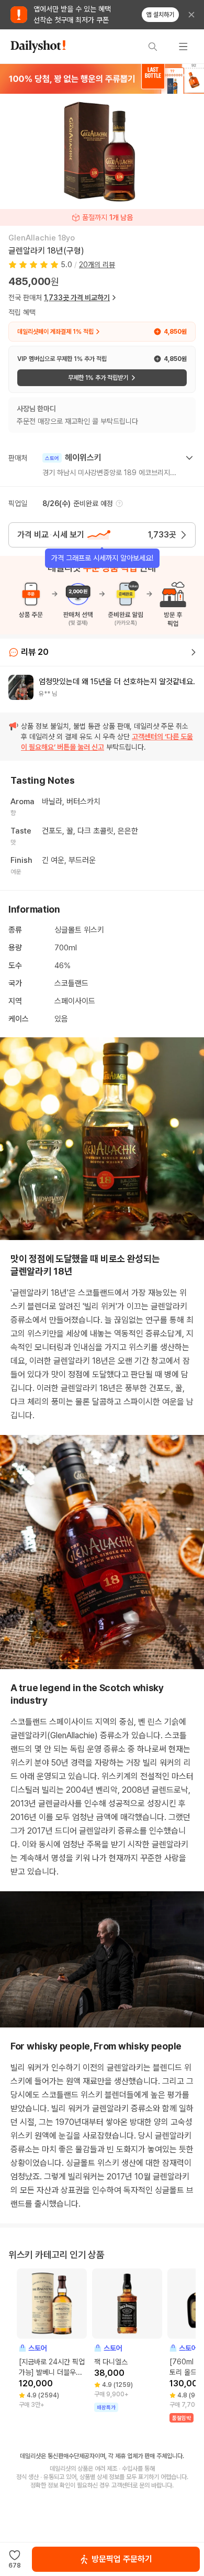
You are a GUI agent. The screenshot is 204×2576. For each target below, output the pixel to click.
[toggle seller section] (189, 458)
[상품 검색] (153, 47)
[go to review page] (194, 652)
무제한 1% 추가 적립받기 (98, 378)
